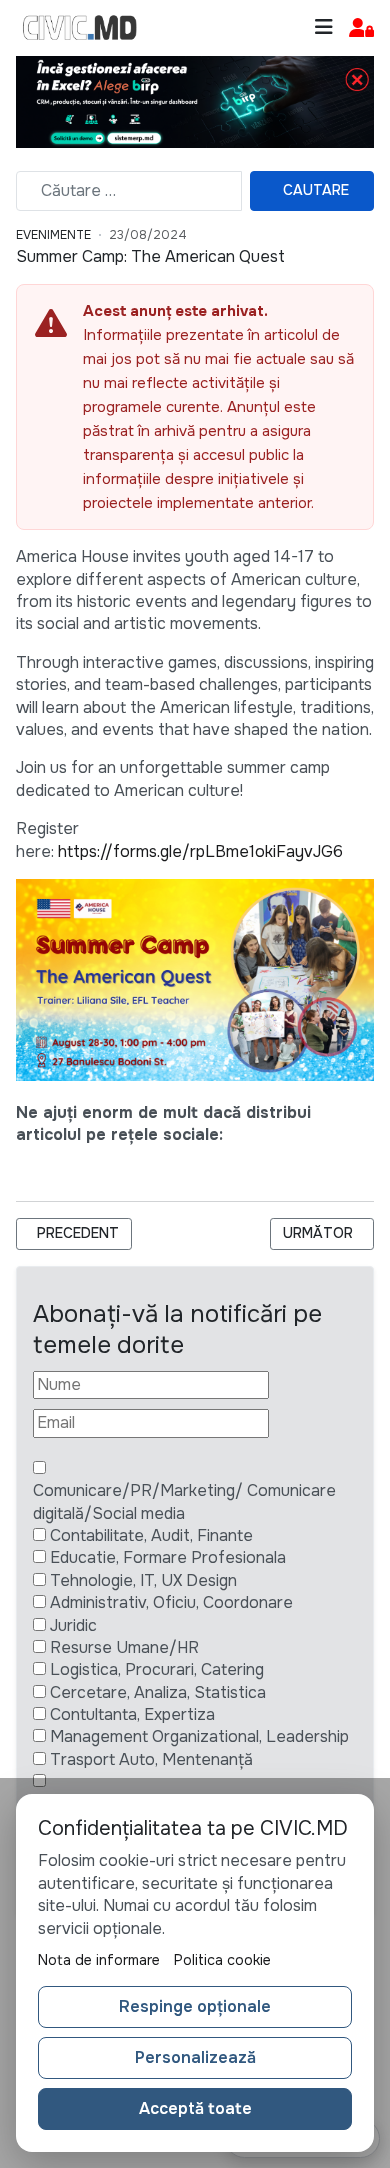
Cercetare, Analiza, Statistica (158, 1692)
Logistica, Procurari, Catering (157, 1669)
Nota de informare (99, 1960)
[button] (361, 28)
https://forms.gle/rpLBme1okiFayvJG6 (200, 851)
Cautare (316, 190)
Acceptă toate (195, 2108)
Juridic (73, 1625)
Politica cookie (222, 1960)
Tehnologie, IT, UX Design (143, 1580)
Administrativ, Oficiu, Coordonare (171, 1602)
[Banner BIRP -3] (195, 100)
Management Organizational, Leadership (199, 1736)
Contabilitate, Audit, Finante (151, 1535)
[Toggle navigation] (324, 27)
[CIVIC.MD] (80, 28)
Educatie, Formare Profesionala (168, 1557)
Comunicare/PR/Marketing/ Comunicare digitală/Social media (184, 1501)
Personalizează (195, 2057)
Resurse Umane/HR (124, 1647)
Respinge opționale (195, 2006)
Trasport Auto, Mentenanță (151, 1759)
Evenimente (53, 235)
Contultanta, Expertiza (132, 1714)
